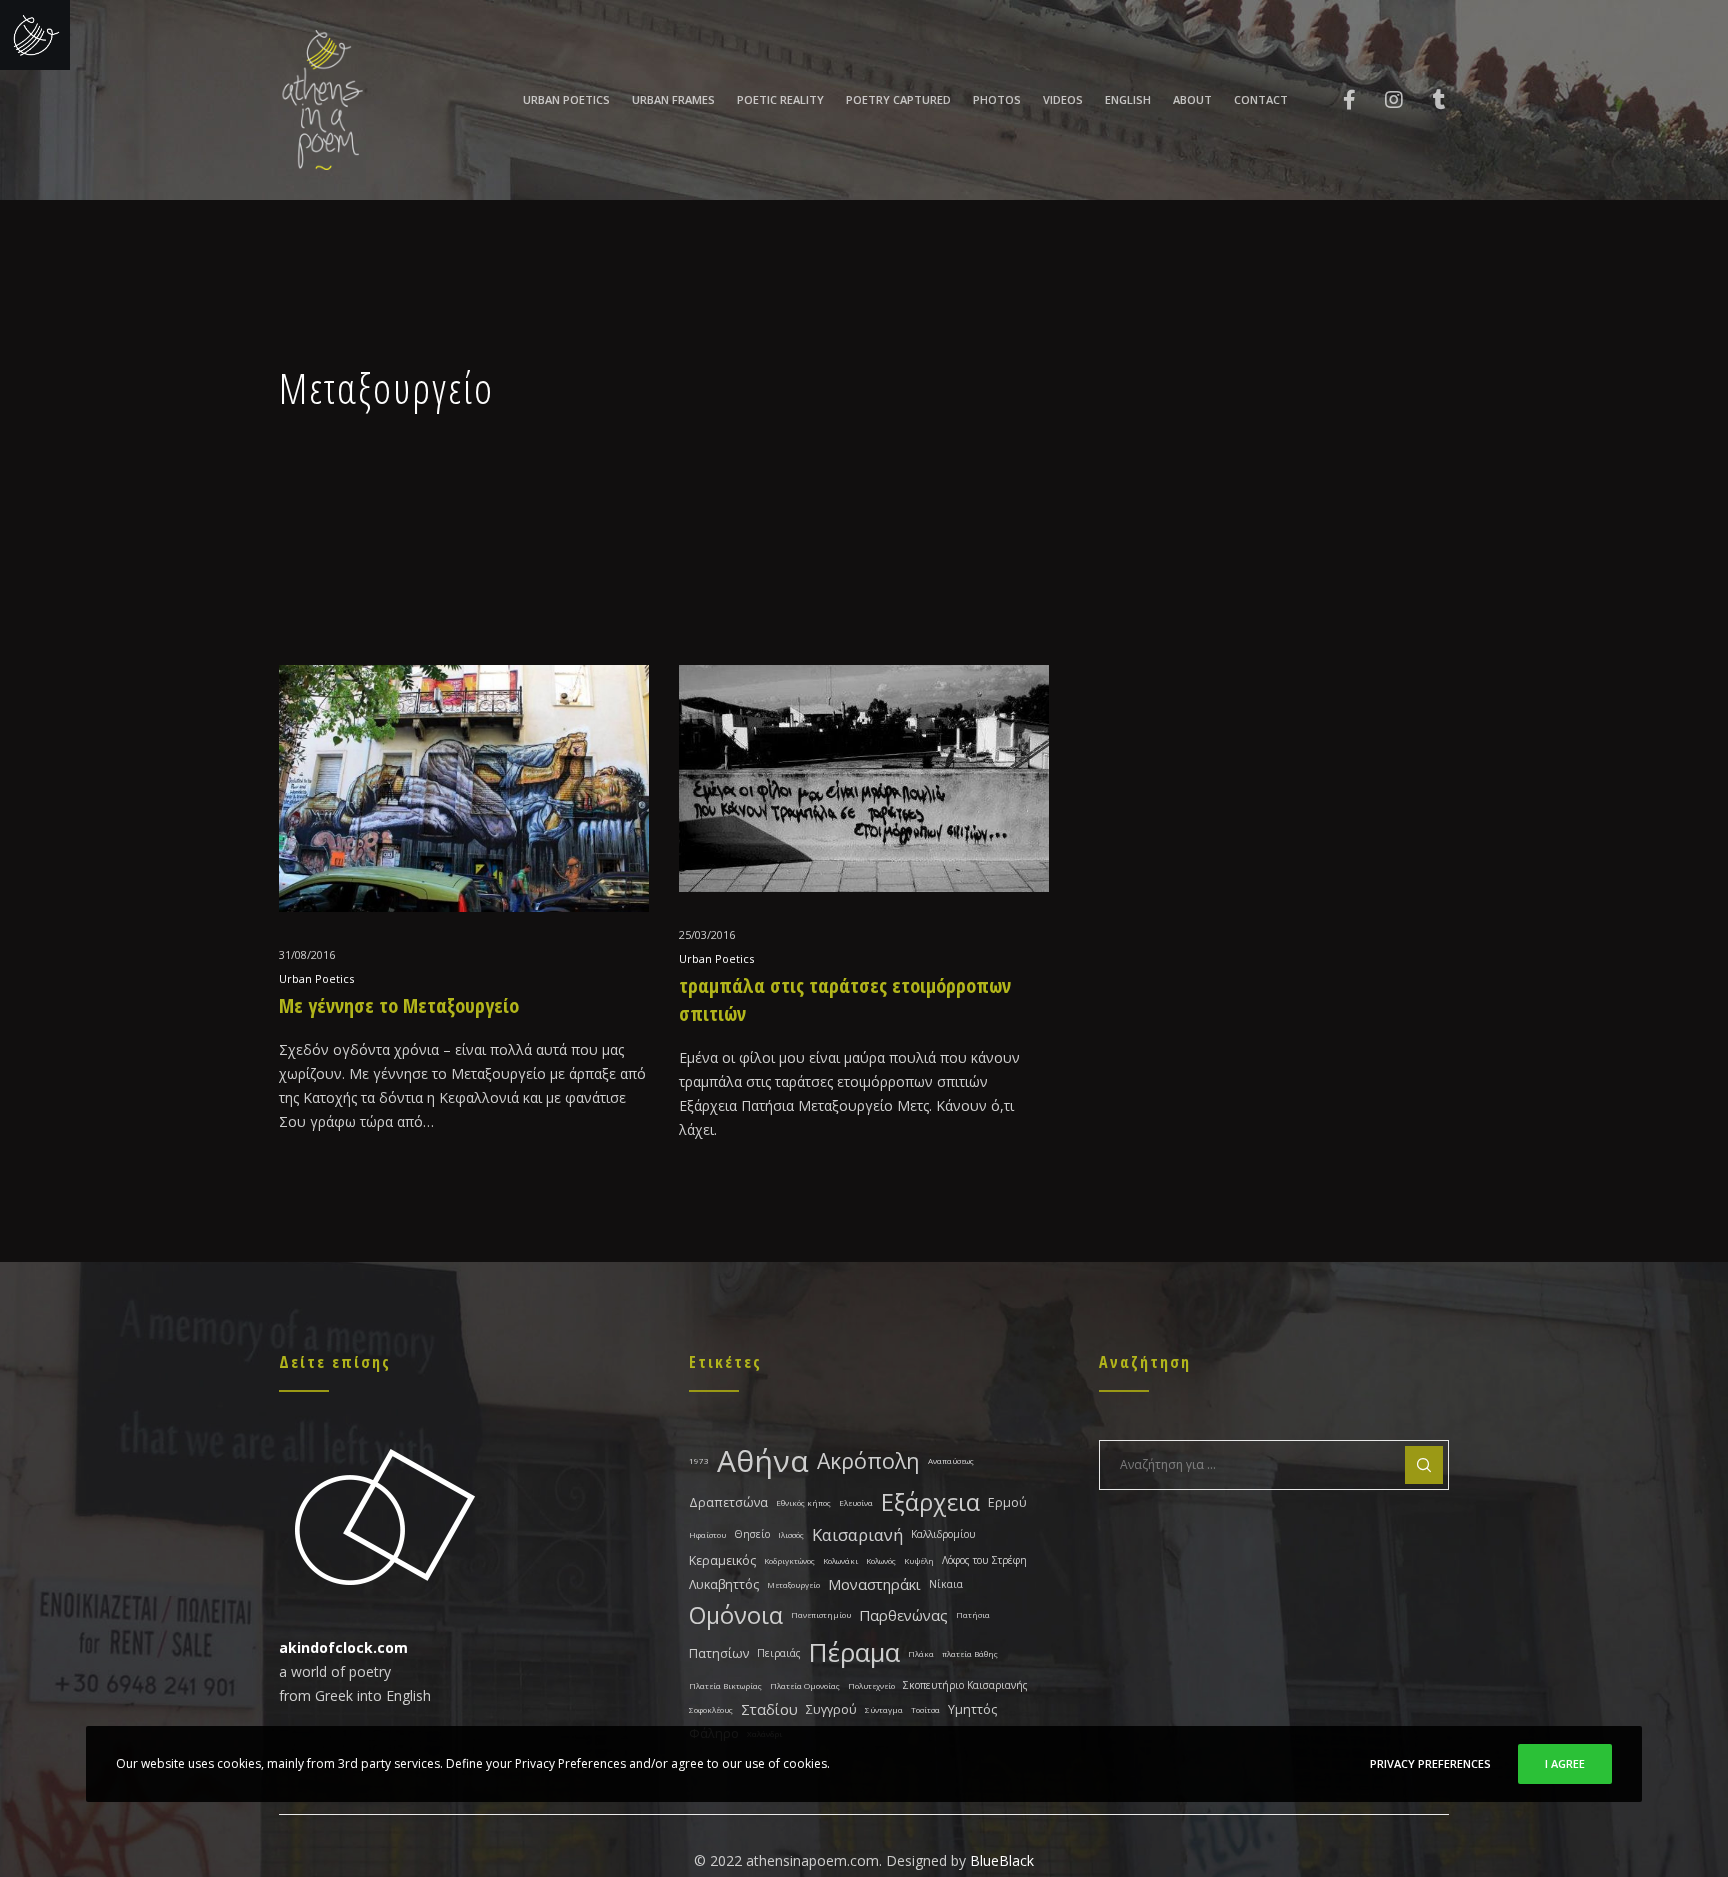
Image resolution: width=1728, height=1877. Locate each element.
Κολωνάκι (840, 1560)
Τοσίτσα (925, 1709)
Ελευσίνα (856, 1502)
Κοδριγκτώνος (789, 1560)
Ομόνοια (736, 1615)
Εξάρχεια (930, 1502)
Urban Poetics (316, 978)
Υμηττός (972, 1709)
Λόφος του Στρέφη (984, 1560)
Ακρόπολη (868, 1460)
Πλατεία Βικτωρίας (725, 1685)
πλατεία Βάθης (970, 1653)
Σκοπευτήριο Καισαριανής (965, 1685)
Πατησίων (719, 1653)
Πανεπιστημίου (821, 1614)
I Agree (1565, 1763)
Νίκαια (946, 1584)
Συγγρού (831, 1709)
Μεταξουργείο (793, 1584)
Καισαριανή (857, 1534)
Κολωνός (881, 1560)
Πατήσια (973, 1614)
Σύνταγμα (884, 1709)
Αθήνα (763, 1460)
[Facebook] (1336, 100)
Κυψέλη (919, 1560)
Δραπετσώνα (728, 1502)
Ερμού (1007, 1502)
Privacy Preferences (1430, 1763)
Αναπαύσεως (951, 1460)
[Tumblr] (1426, 100)
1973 (699, 1460)
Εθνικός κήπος (803, 1502)
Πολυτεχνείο (871, 1685)
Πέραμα (854, 1652)
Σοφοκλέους (711, 1709)
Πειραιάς (779, 1653)
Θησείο (752, 1534)
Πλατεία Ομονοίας (805, 1685)
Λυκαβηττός (724, 1584)
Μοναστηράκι (874, 1584)
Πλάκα (921, 1653)
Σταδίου (769, 1709)
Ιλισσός (791, 1534)
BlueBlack (1002, 1860)
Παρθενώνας (903, 1615)
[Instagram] (1381, 100)
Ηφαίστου (707, 1534)
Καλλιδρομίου (943, 1534)
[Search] (1424, 1465)
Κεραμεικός (722, 1560)
